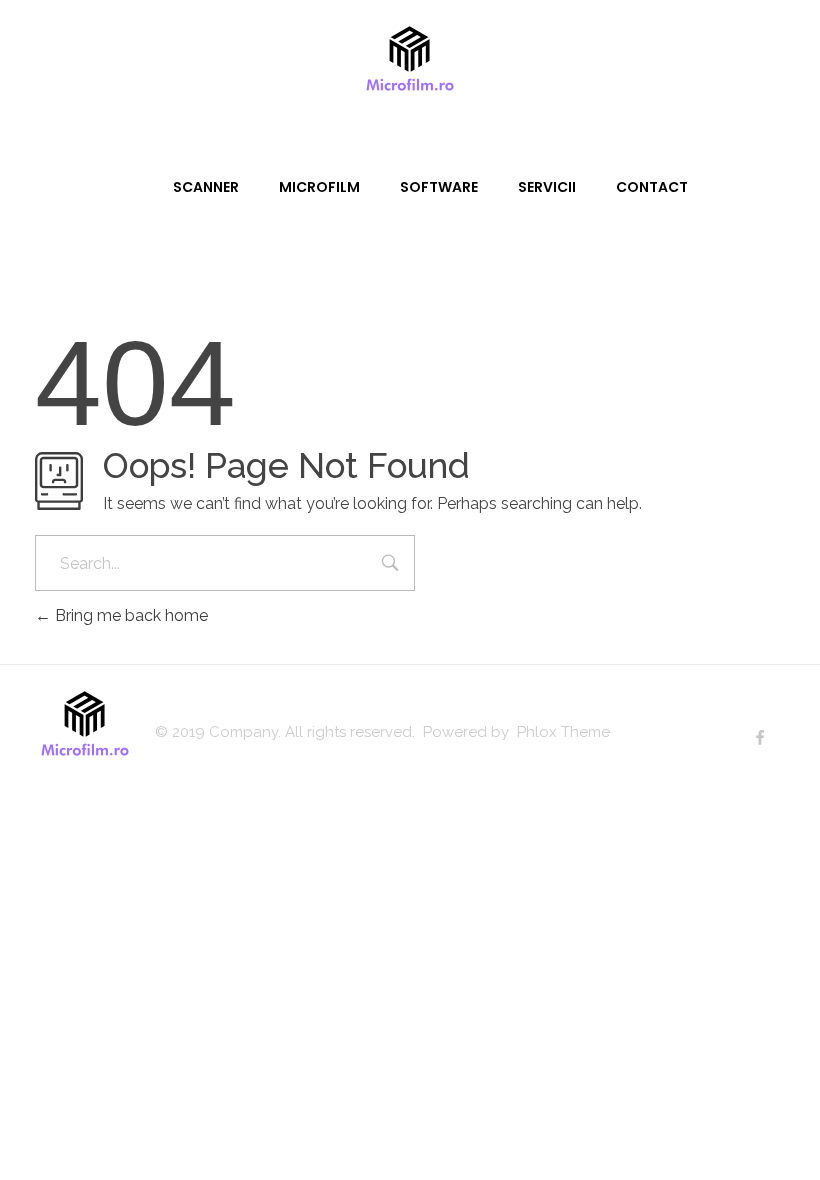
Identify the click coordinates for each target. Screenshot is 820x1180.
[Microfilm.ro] (410, 65)
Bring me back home (129, 615)
